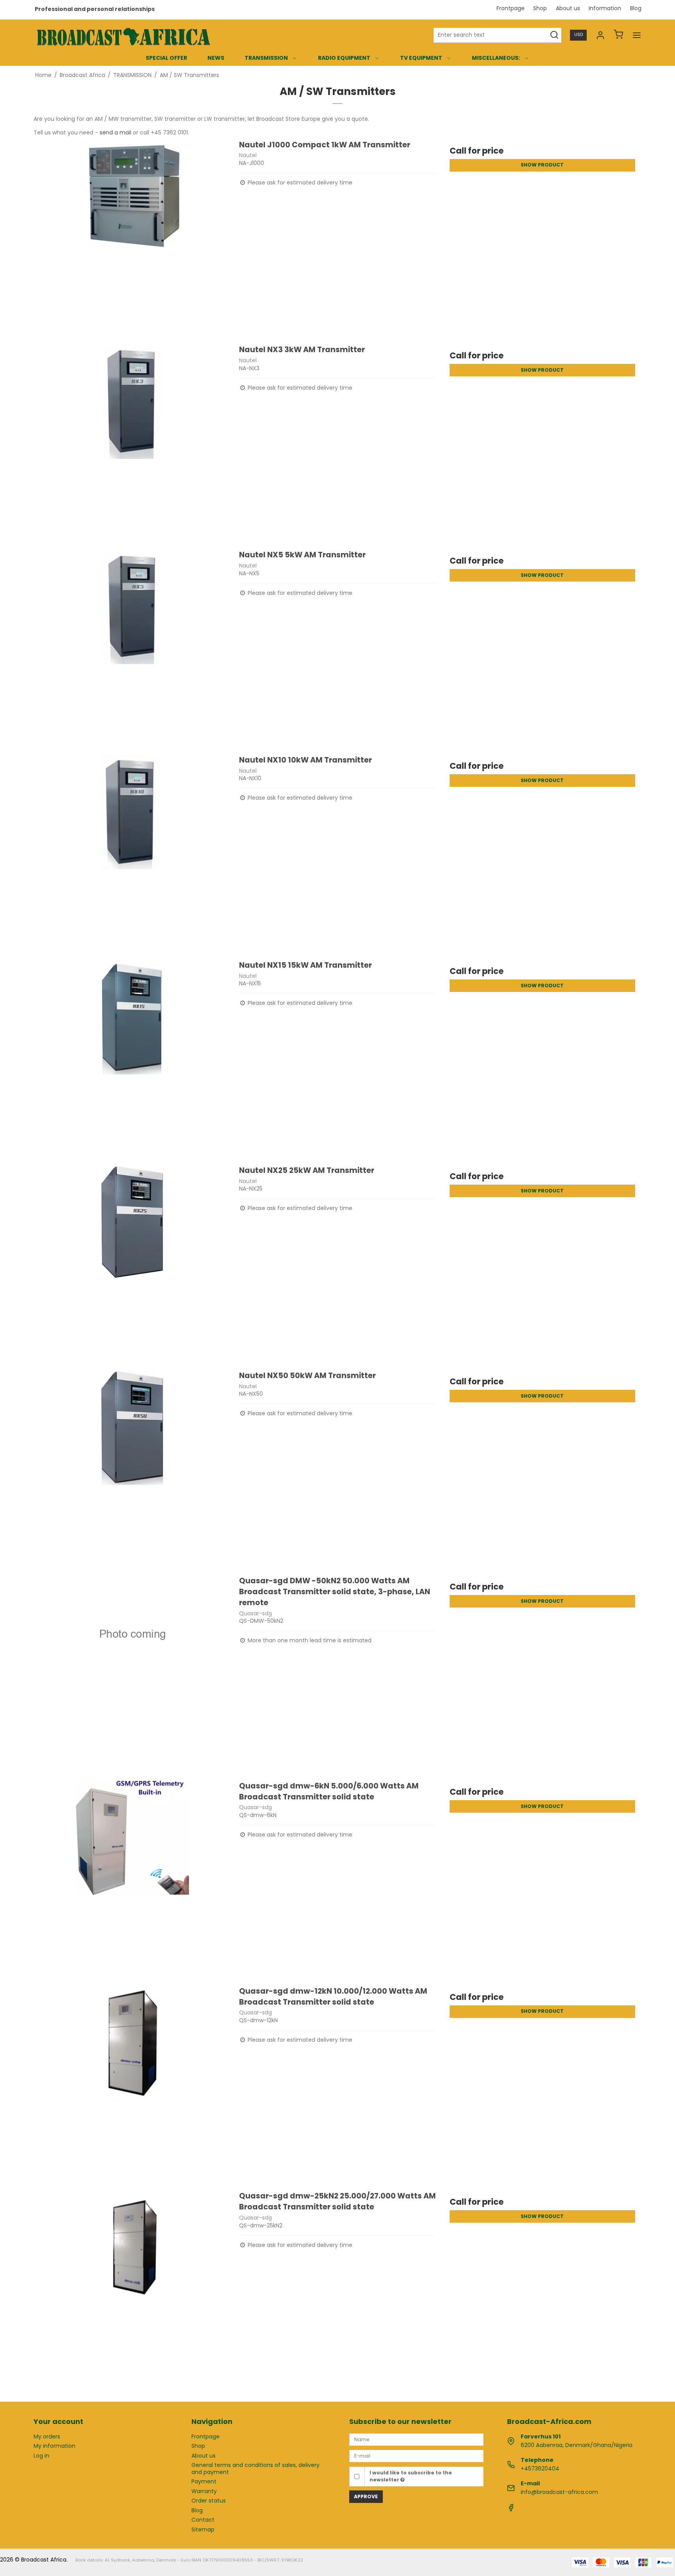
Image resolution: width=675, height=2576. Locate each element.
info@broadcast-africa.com (559, 2492)
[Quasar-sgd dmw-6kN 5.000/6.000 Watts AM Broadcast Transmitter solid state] (132, 1879)
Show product (542, 165)
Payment (204, 2481)
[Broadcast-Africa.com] (123, 35)
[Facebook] (511, 2510)
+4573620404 (540, 2469)
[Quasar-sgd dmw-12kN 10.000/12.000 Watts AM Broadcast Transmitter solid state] (132, 2084)
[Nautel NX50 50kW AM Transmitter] (132, 1469)
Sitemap (203, 2529)
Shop (540, 8)
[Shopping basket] (618, 35)
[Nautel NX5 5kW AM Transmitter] (132, 648)
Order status (209, 2501)
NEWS (216, 58)
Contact (203, 2520)
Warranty (204, 2491)
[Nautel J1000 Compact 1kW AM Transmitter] (132, 238)
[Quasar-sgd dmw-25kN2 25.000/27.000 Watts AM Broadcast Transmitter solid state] (132, 2289)
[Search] (554, 35)
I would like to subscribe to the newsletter (411, 2476)
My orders (47, 2436)
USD (579, 35)
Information (605, 8)
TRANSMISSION (266, 58)
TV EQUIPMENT (421, 58)
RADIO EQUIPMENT (344, 58)
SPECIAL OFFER (166, 58)
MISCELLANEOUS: (496, 58)
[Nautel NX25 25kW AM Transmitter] (132, 1264)
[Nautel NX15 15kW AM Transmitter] (132, 1058)
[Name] (416, 2439)
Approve (366, 2496)
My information (54, 2446)
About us (568, 8)
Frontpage (511, 8)
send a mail (115, 132)
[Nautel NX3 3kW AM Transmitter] (132, 443)
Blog (636, 8)
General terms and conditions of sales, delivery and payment (255, 2469)
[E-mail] (416, 2456)
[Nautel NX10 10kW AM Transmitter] (132, 853)
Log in (41, 2456)
